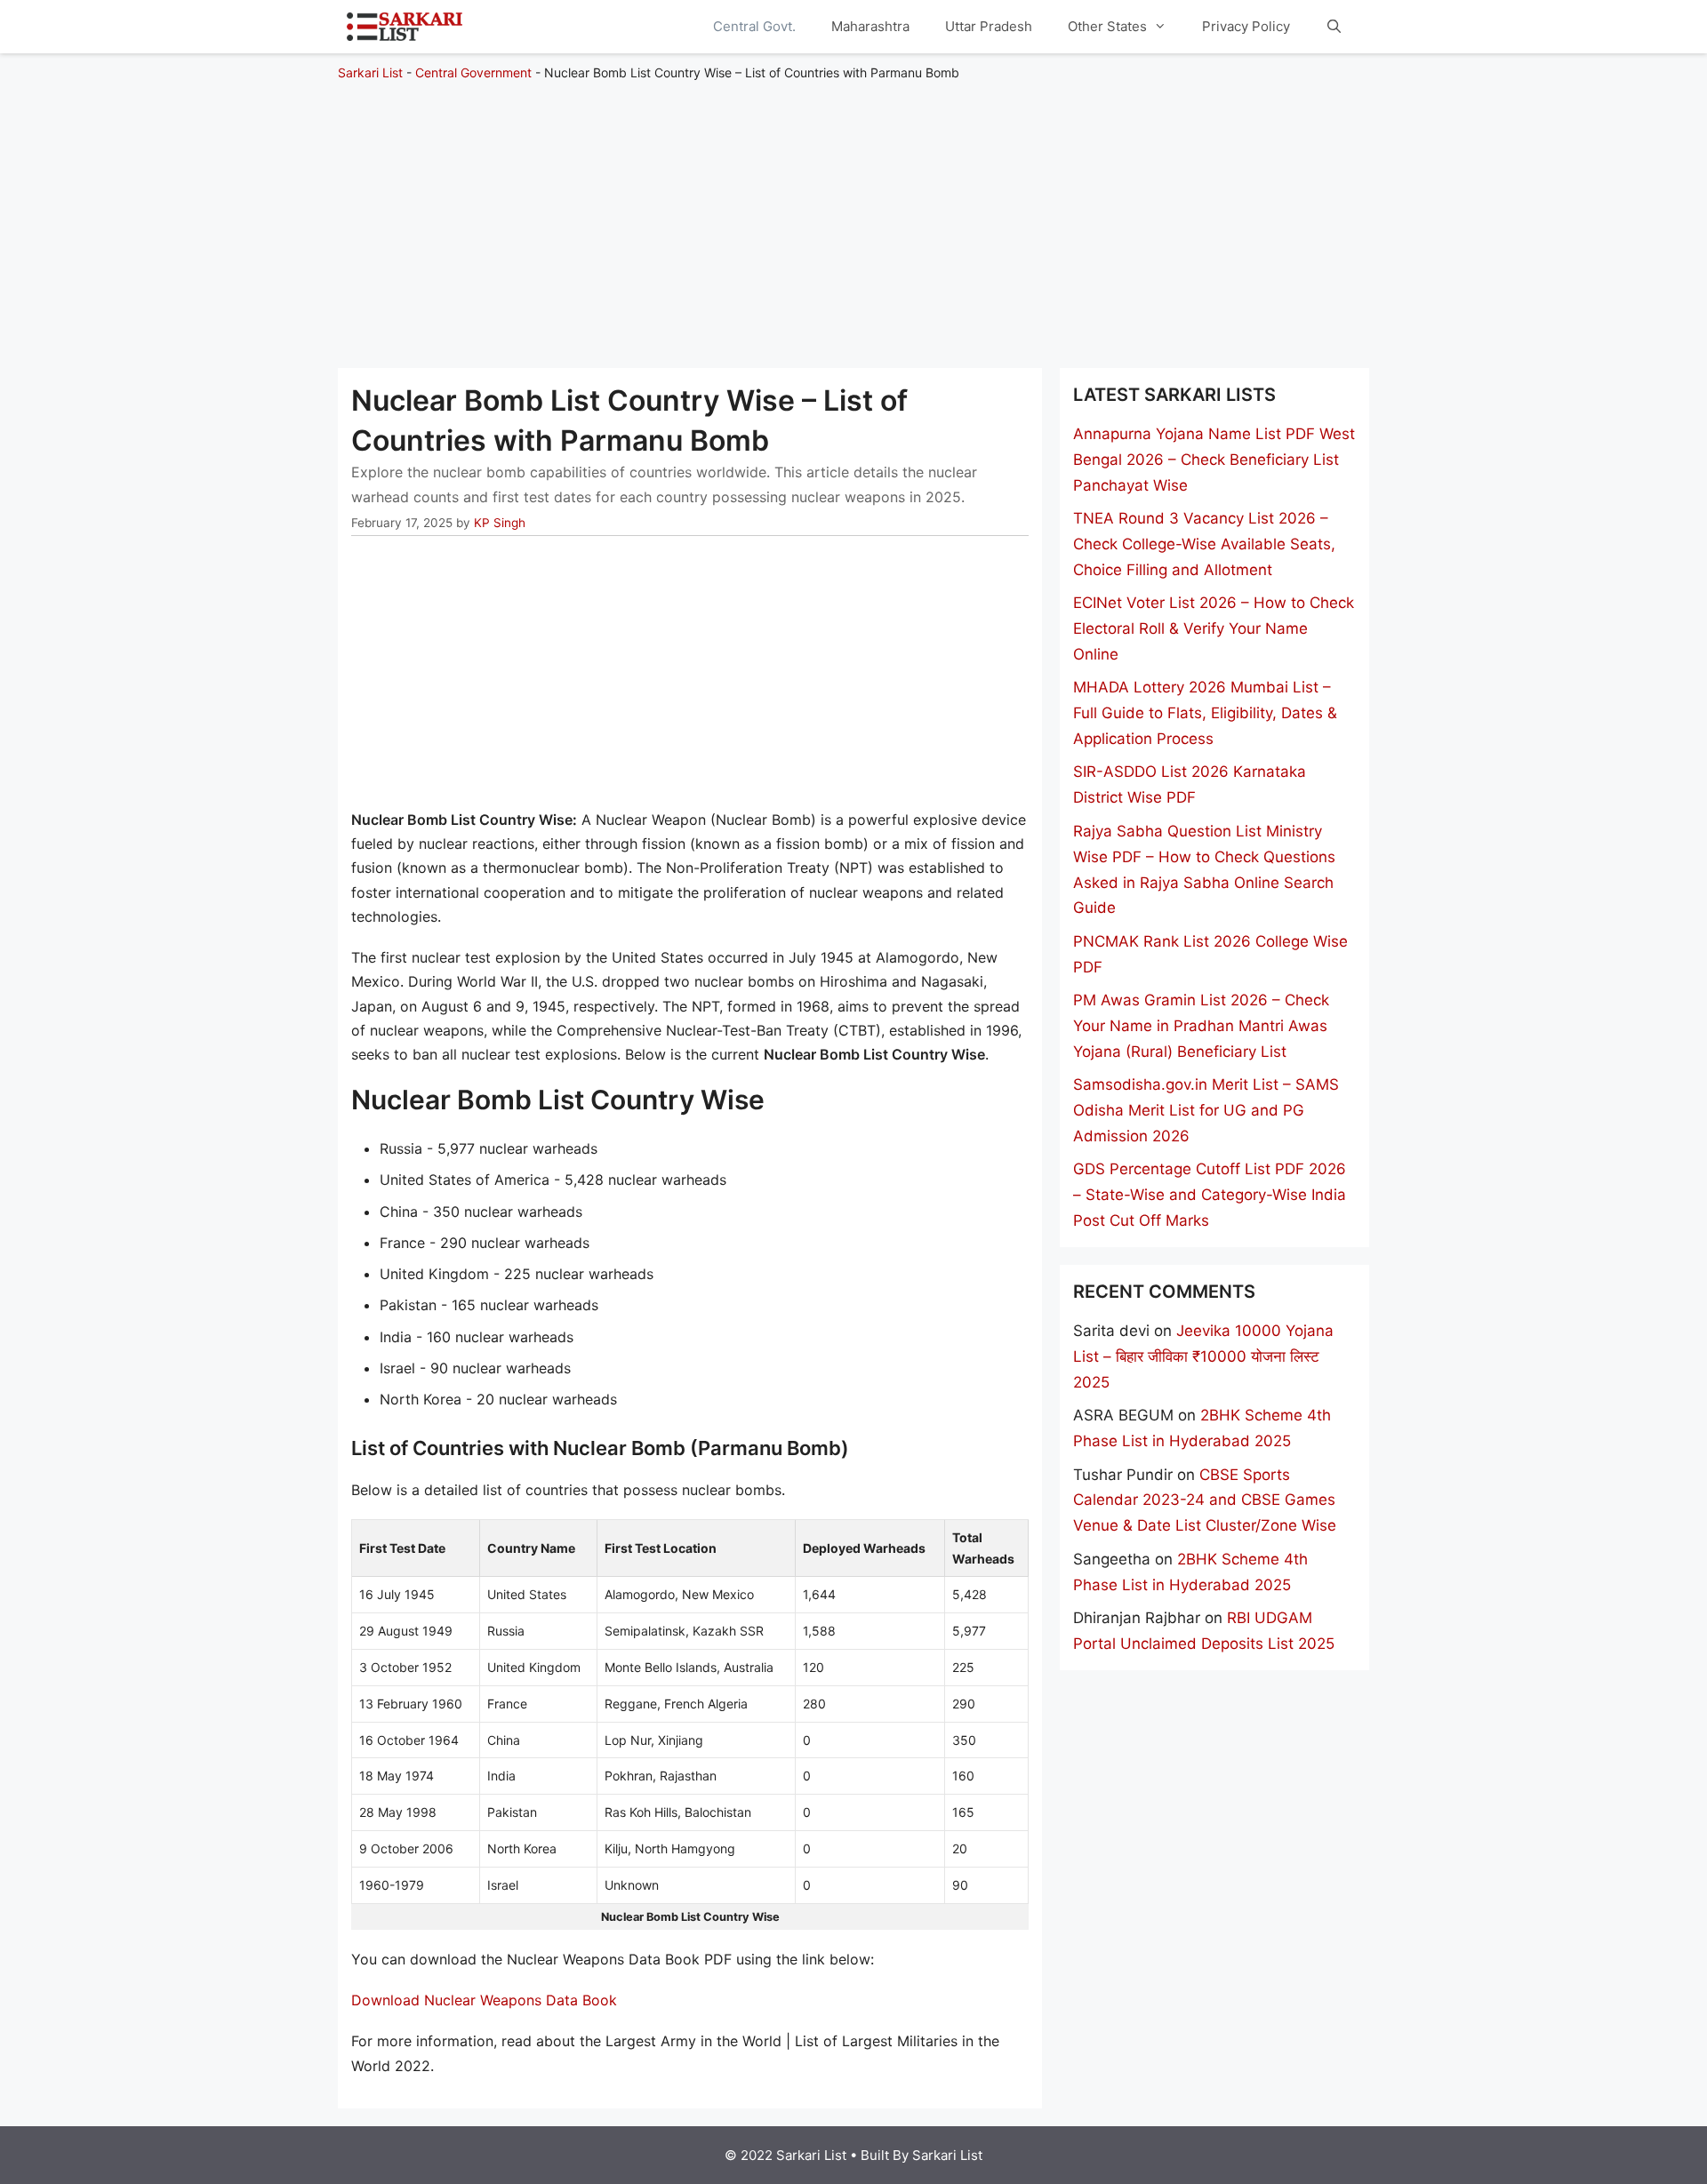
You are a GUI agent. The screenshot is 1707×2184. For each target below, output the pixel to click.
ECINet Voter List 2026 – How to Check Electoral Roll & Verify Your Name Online (1214, 628)
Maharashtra (870, 26)
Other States (1107, 26)
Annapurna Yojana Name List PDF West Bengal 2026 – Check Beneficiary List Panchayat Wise (1214, 460)
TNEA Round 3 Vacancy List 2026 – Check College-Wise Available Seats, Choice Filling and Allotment (1204, 544)
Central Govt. (754, 26)
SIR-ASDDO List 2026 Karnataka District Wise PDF (1190, 784)
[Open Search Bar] (1334, 27)
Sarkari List (370, 72)
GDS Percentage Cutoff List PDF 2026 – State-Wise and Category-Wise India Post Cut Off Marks (1210, 1195)
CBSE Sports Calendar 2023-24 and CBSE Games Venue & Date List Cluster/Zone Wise (1205, 1500)
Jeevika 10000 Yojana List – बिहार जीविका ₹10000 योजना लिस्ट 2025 (1203, 1356)
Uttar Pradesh (989, 26)
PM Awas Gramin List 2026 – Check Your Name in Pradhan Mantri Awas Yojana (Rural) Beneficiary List (1201, 1026)
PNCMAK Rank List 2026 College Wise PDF (1210, 954)
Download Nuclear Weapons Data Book (484, 2000)
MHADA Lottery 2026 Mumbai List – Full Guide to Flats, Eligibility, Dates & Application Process (1205, 713)
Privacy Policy (1246, 26)
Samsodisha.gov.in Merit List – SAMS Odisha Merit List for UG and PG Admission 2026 (1206, 1110)
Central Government (473, 72)
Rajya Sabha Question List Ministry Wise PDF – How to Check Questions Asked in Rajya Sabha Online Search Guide (1204, 870)
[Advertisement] (853, 217)
